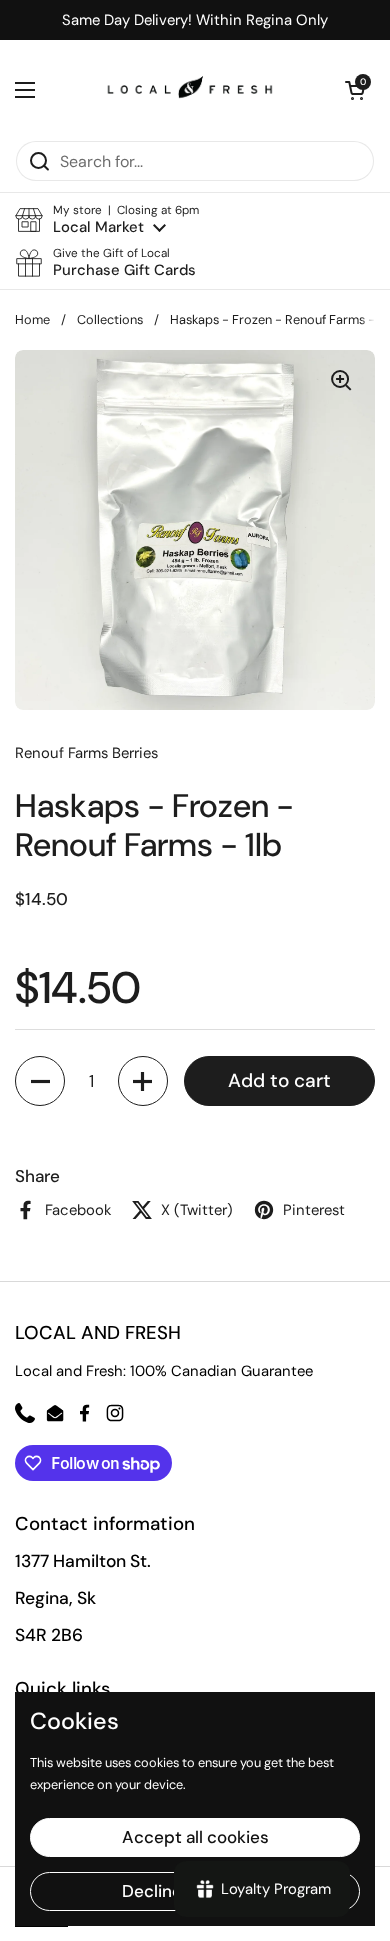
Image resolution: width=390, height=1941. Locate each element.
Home (32, 319)
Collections (110, 319)
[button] (107, 219)
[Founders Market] (190, 90)
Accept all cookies (195, 1837)
